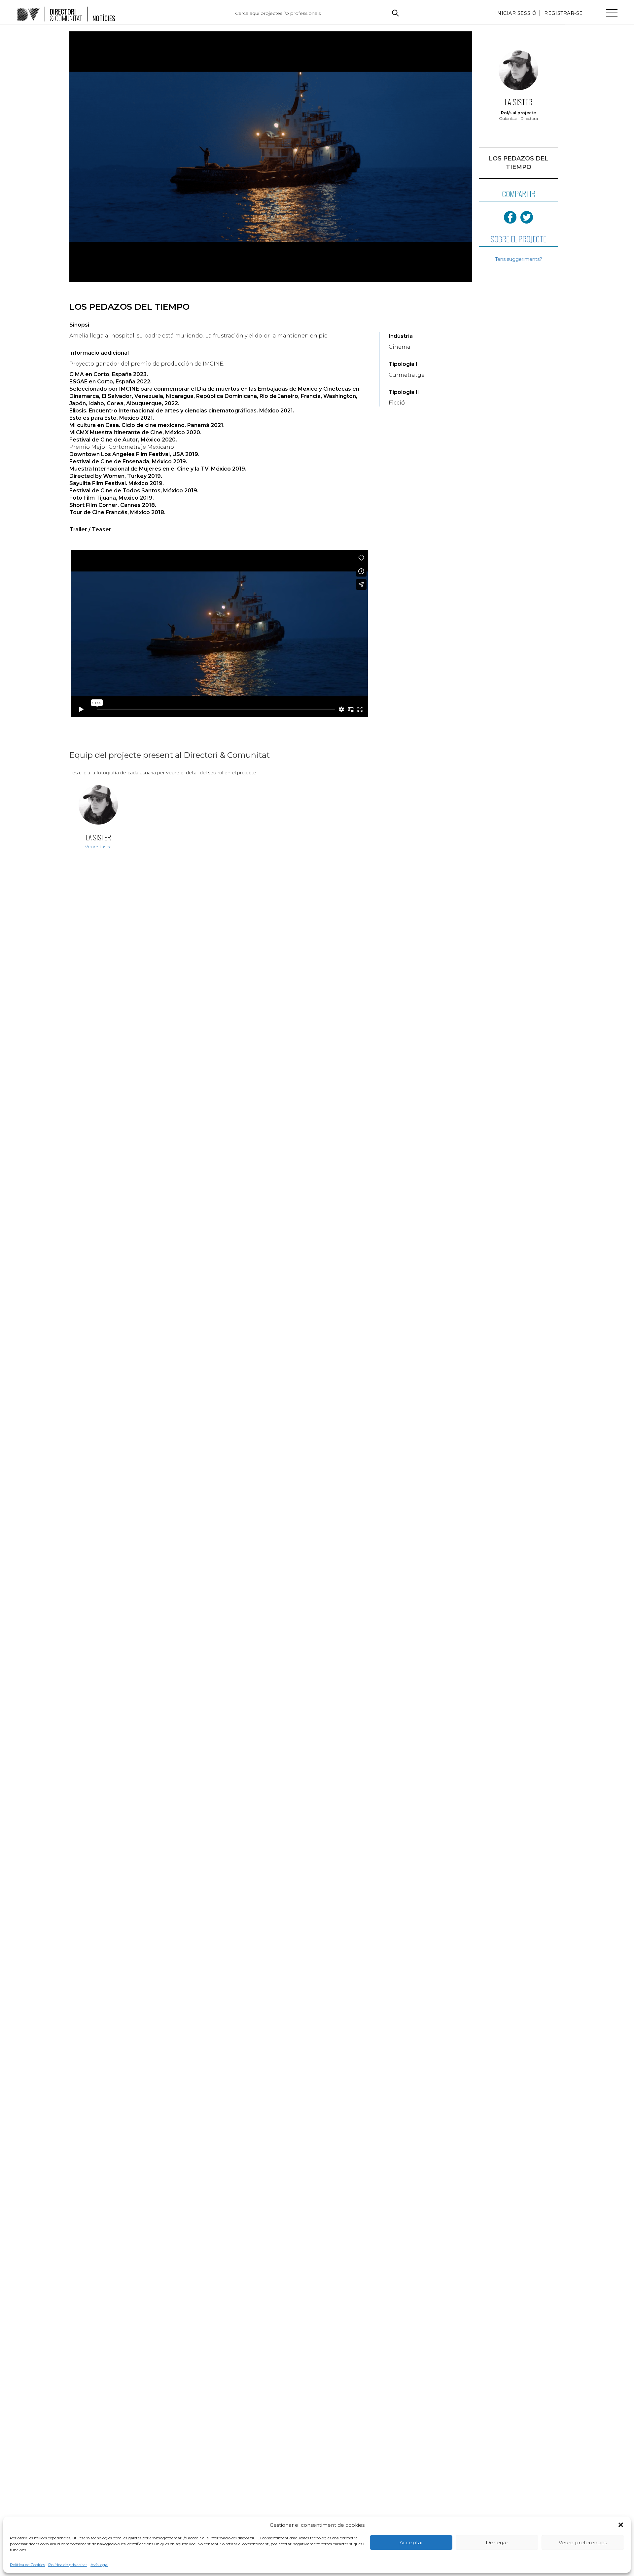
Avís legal (99, 2565)
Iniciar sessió (516, 13)
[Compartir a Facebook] (510, 217)
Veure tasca (98, 847)
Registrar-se (564, 13)
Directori (66, 15)
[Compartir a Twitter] (527, 217)
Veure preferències (583, 2542)
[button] (621, 2525)
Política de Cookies (27, 2565)
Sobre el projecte (518, 239)
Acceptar (411, 2542)
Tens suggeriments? (519, 259)
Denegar (497, 2542)
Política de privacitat (68, 2565)
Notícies (104, 18)
